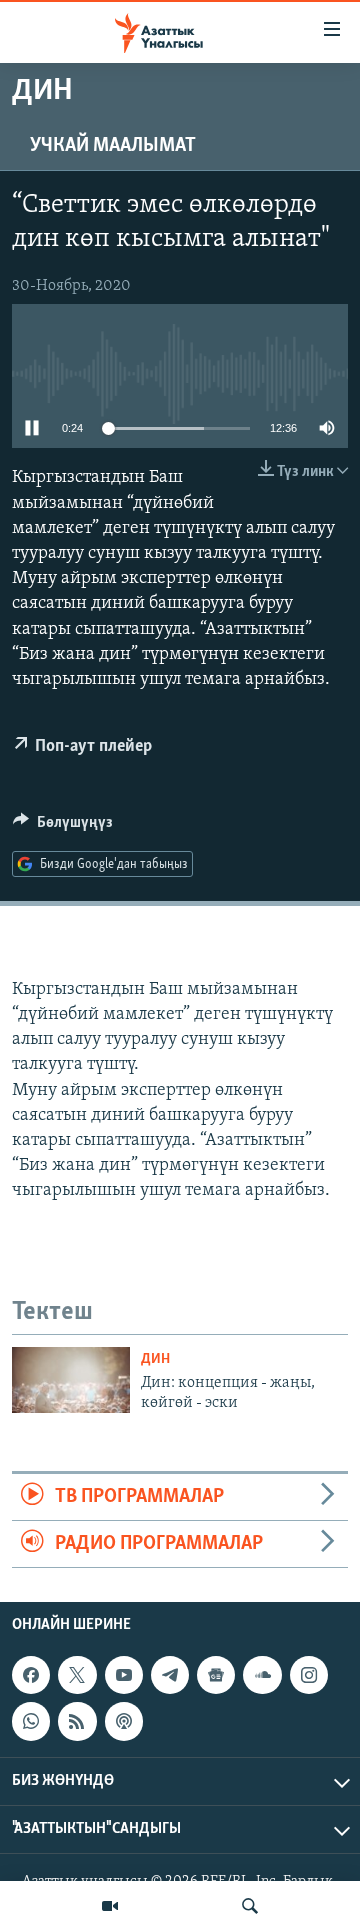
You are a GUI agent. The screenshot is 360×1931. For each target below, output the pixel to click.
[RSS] (77, 1722)
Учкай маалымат (113, 146)
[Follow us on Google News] (216, 1675)
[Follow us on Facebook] (31, 1675)
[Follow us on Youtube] (124, 1675)
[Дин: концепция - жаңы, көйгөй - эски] (71, 1380)
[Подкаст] (124, 1722)
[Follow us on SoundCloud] (262, 1675)
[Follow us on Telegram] (170, 1675)
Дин (155, 1359)
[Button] (63, 827)
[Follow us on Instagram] (309, 1675)
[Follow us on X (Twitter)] (77, 1675)
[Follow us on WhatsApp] (31, 1722)
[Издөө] (250, 1906)
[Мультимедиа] (110, 1906)
